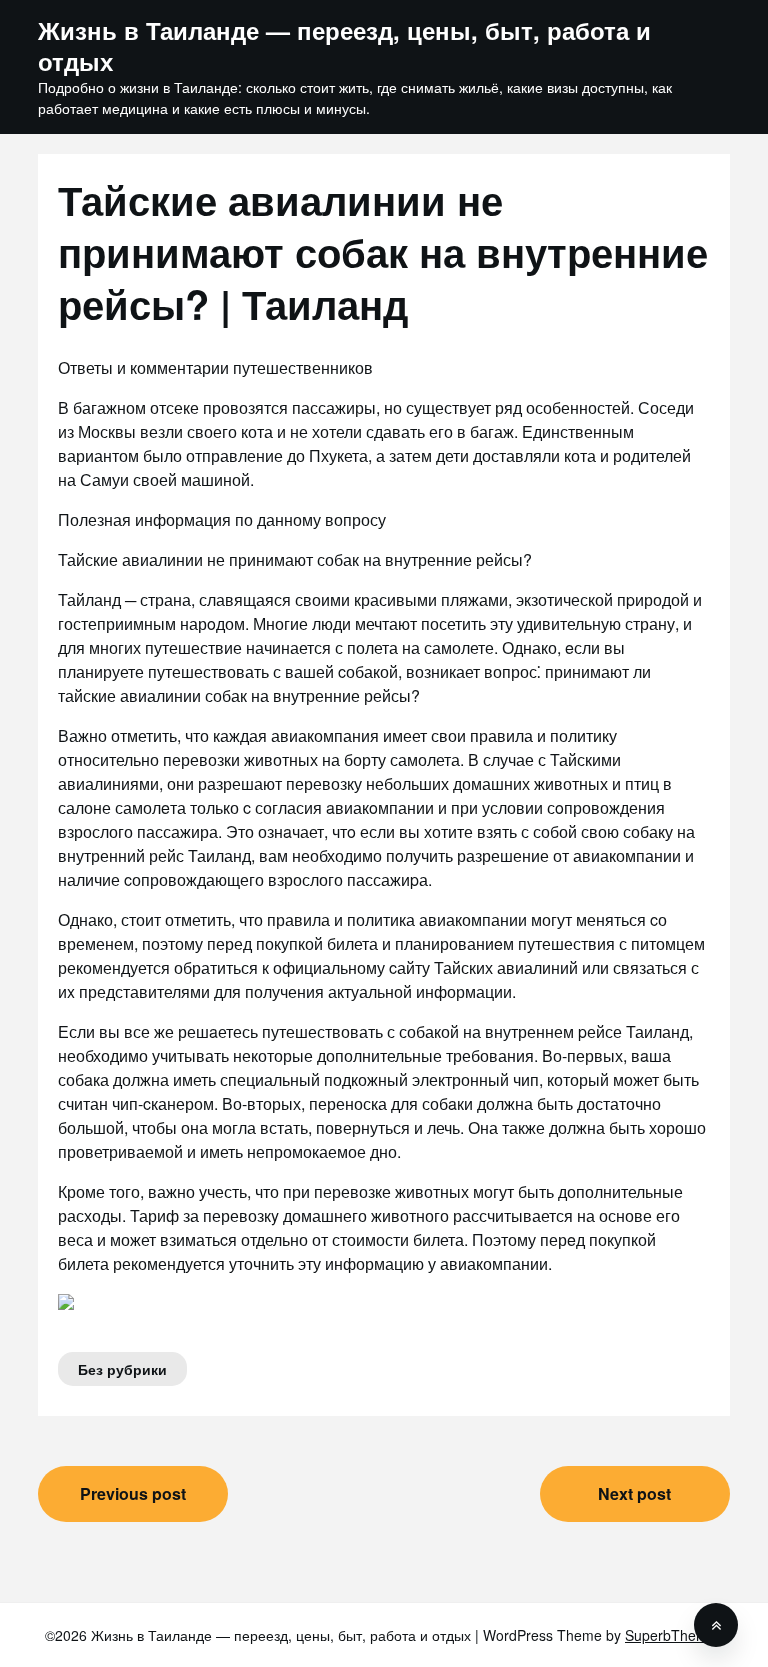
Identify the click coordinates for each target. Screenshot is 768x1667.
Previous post (133, 1493)
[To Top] (716, 1625)
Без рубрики (122, 1369)
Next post (634, 1493)
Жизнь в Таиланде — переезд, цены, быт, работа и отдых (344, 46)
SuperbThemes (674, 1635)
